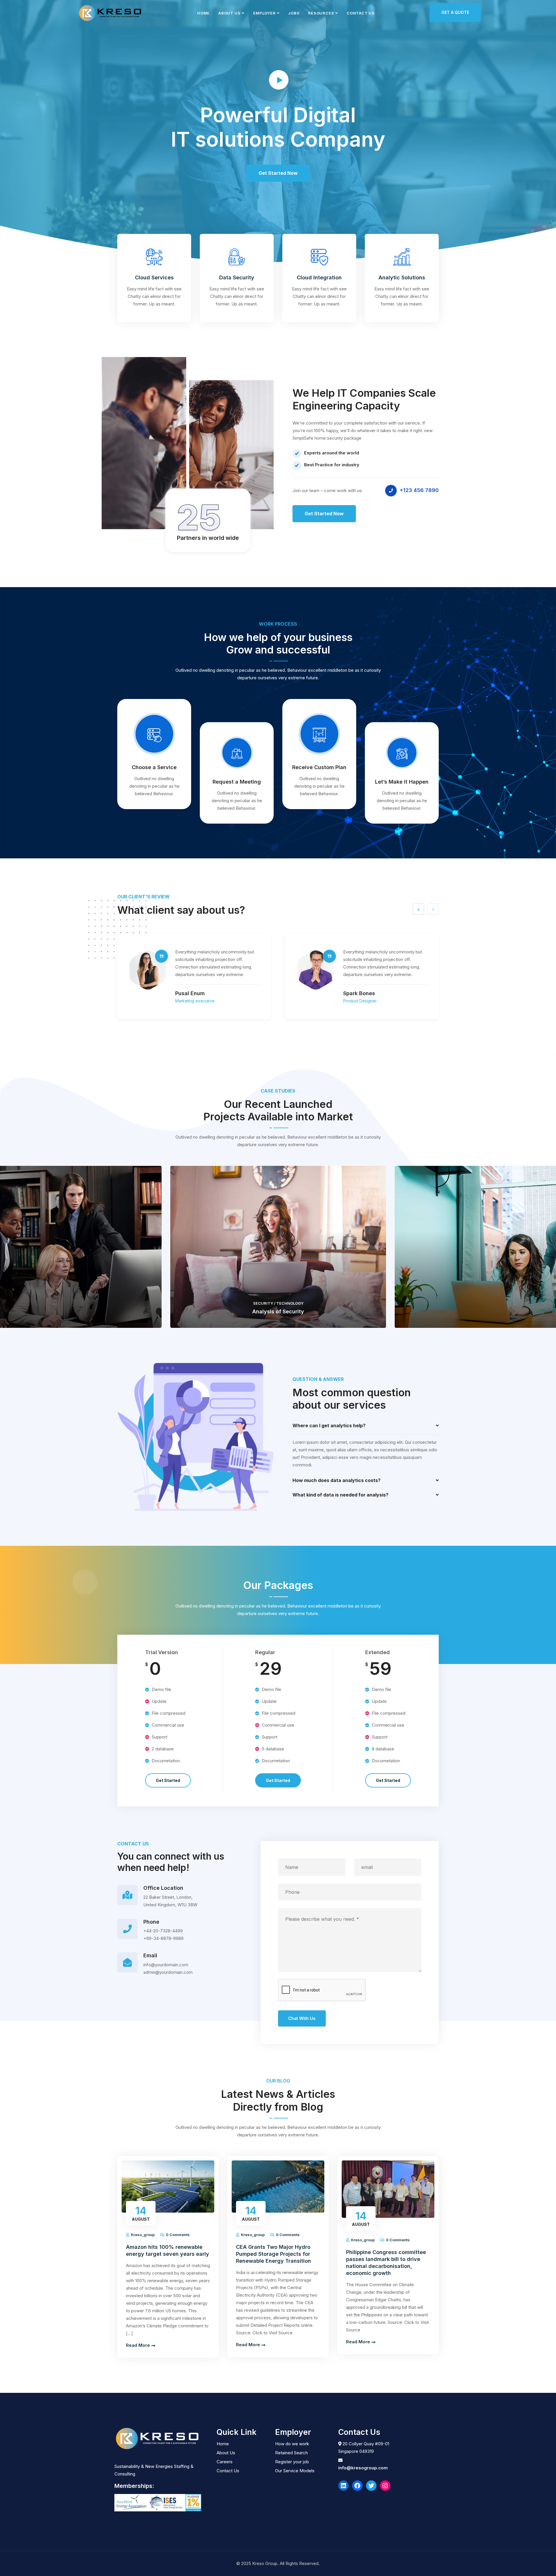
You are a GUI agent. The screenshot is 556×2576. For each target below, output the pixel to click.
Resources (321, 13)
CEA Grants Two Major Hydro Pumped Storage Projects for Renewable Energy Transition (274, 2254)
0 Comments (177, 2235)
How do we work (292, 2444)
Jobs (294, 13)
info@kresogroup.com (363, 2468)
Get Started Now (278, 173)
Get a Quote (455, 12)
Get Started (168, 1780)
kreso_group (143, 2235)
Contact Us (361, 13)
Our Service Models (295, 2471)
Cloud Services (154, 277)
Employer (264, 13)
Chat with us (302, 2018)
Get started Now (324, 514)
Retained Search (291, 2453)
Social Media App (278, 1311)
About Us (229, 13)
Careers (225, 2462)
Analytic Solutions (402, 277)
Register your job (292, 2462)
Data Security (237, 277)
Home (203, 13)
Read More (139, 2345)
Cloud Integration (319, 277)
